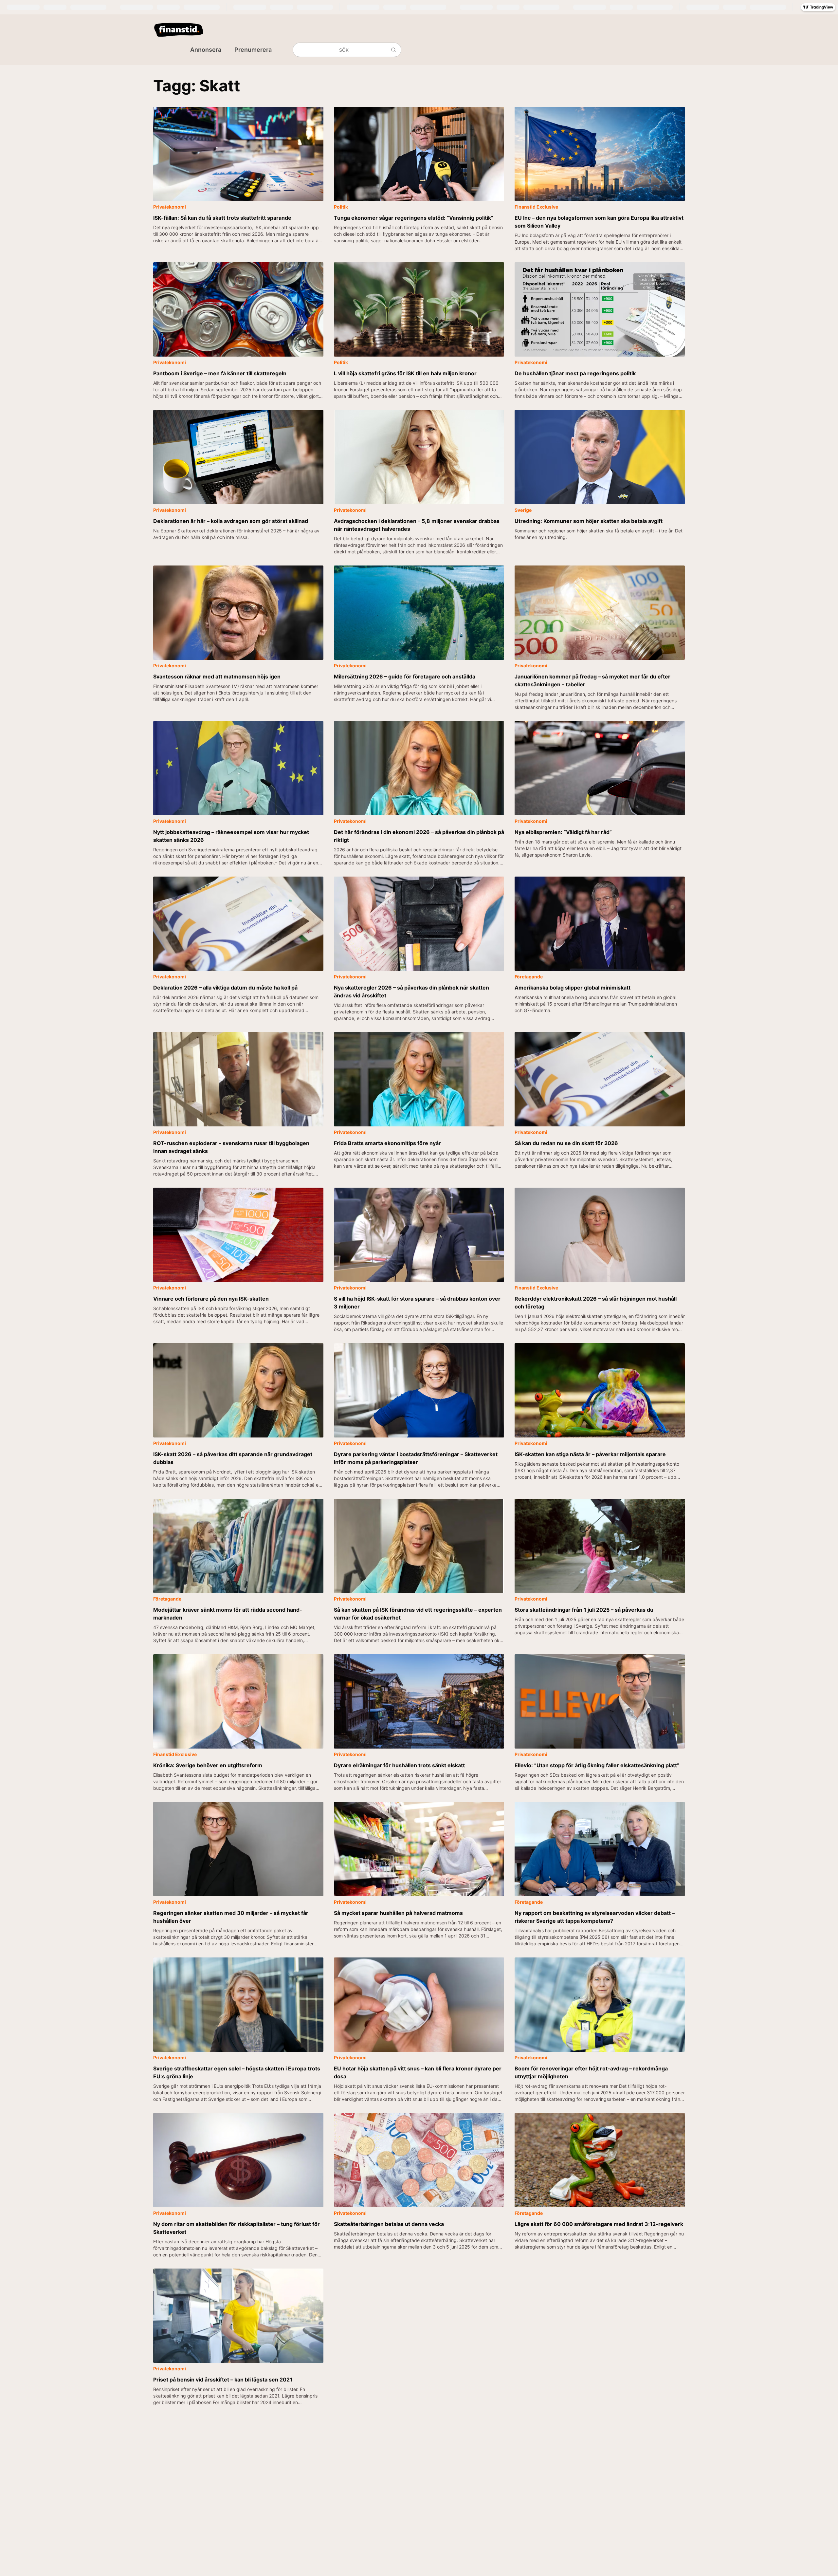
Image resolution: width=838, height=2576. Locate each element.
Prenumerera (481, 1304)
